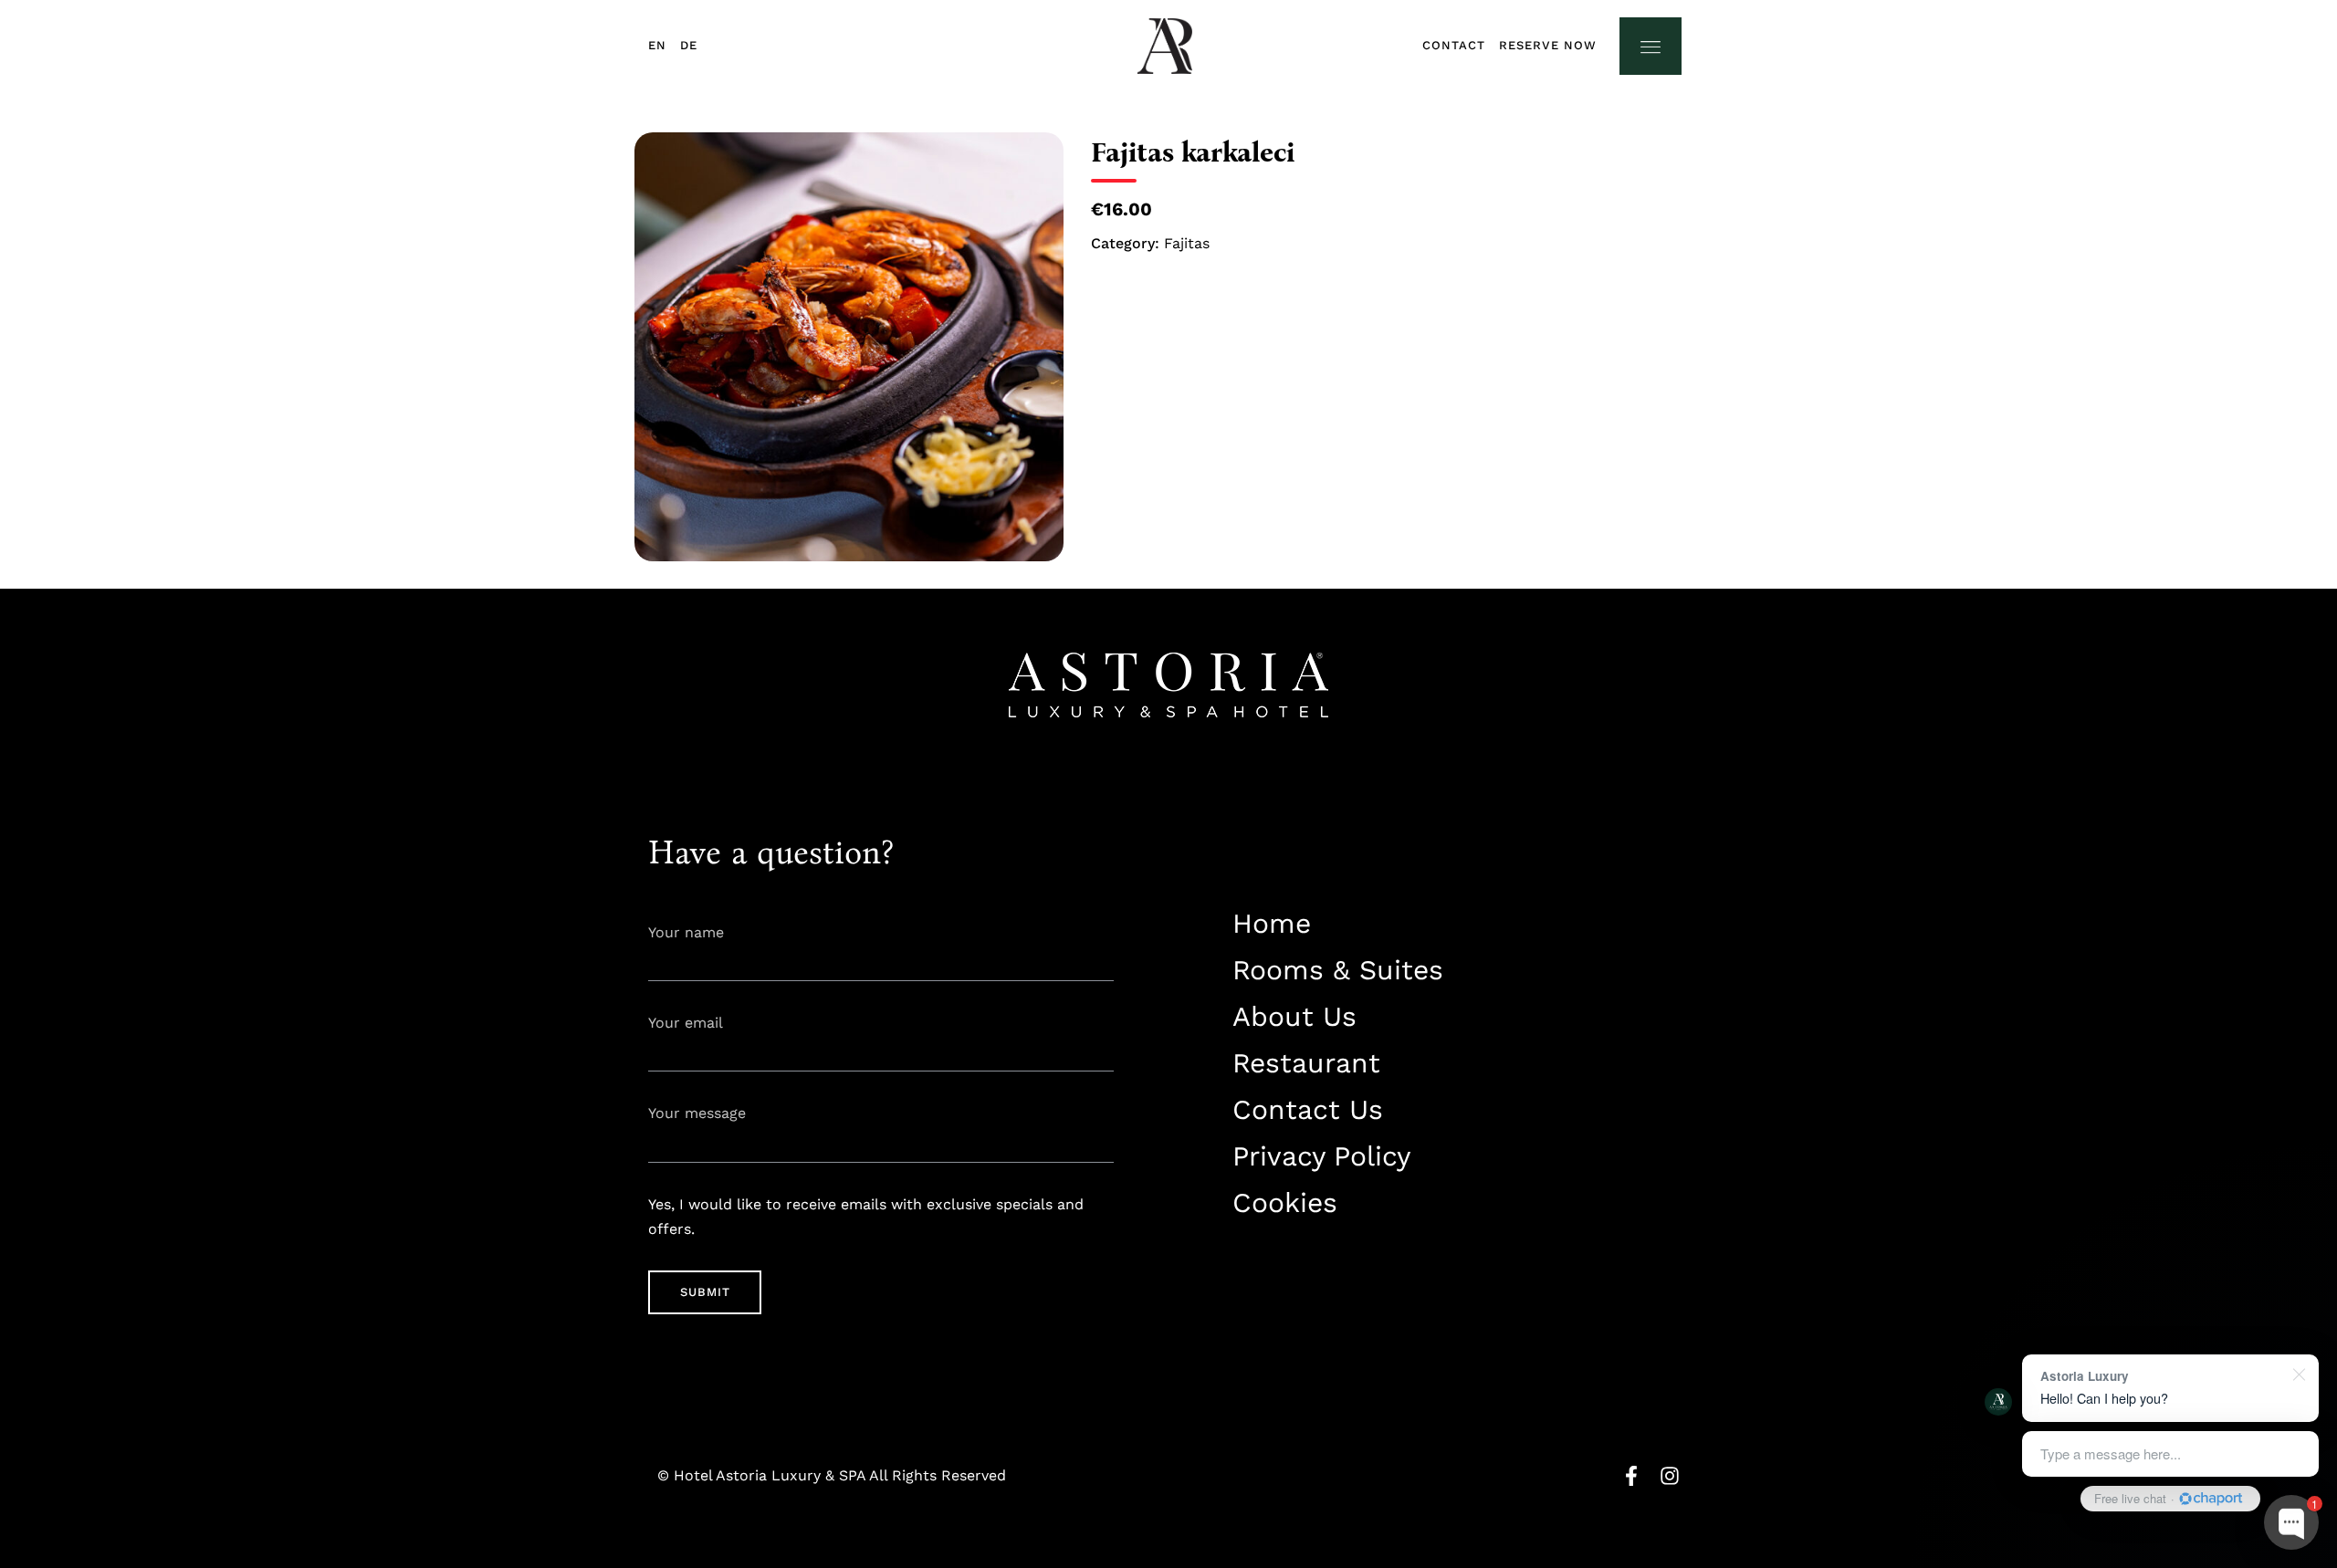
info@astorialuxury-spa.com (1324, 1293)
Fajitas (1187, 243)
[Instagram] (1670, 1476)
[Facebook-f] (1631, 1476)
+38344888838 (1277, 1260)
